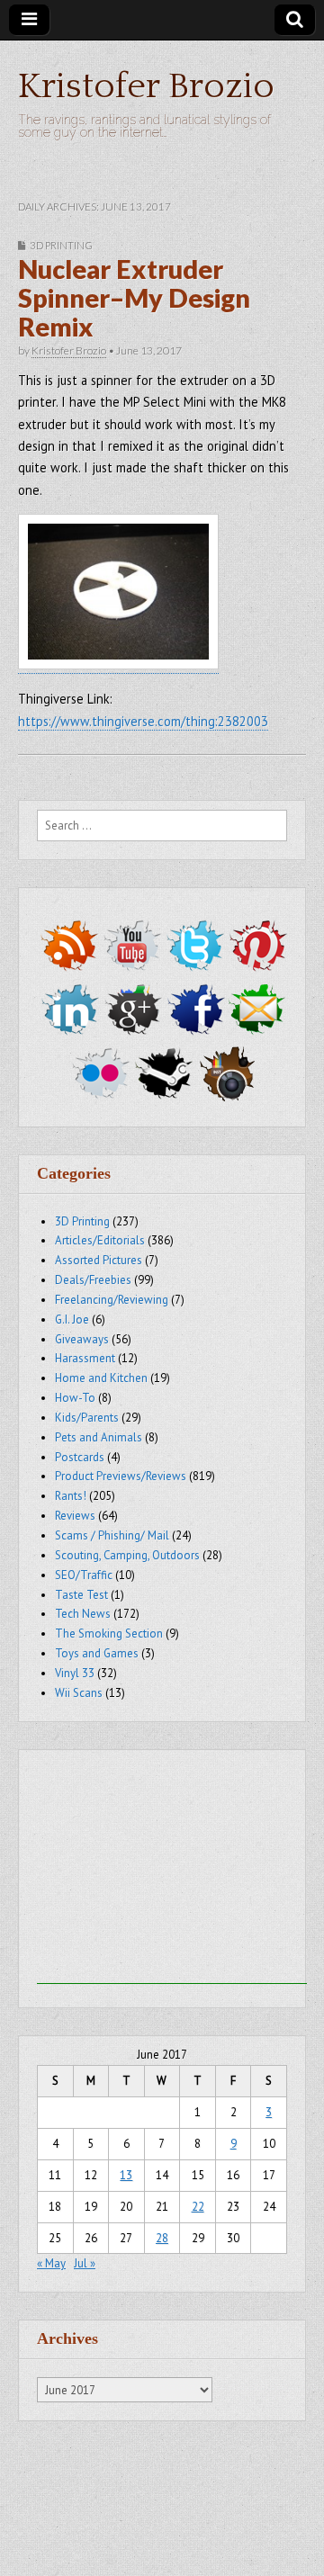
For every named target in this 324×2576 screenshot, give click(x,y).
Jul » (85, 2263)
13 (126, 2175)
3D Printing (61, 245)
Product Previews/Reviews (121, 1476)
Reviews (75, 1516)
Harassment (85, 1358)
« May (51, 2263)
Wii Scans (79, 1693)
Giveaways (82, 1339)
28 (162, 2238)
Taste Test (81, 1595)
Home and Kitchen (101, 1378)
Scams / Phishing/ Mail (112, 1535)
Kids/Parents (87, 1418)
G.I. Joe (72, 1319)
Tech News (83, 1614)
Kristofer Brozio (146, 86)
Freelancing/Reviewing (112, 1300)
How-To (75, 1398)
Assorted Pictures (99, 1260)
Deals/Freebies (93, 1280)
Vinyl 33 (75, 1673)
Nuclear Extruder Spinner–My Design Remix (134, 297)
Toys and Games (97, 1653)
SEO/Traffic (84, 1575)
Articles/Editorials (100, 1240)
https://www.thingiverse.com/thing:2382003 (143, 721)
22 (198, 2207)
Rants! (71, 1496)
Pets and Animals (99, 1437)
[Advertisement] (172, 1871)
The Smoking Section (109, 1634)
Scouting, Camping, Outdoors (127, 1555)
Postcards (80, 1457)
